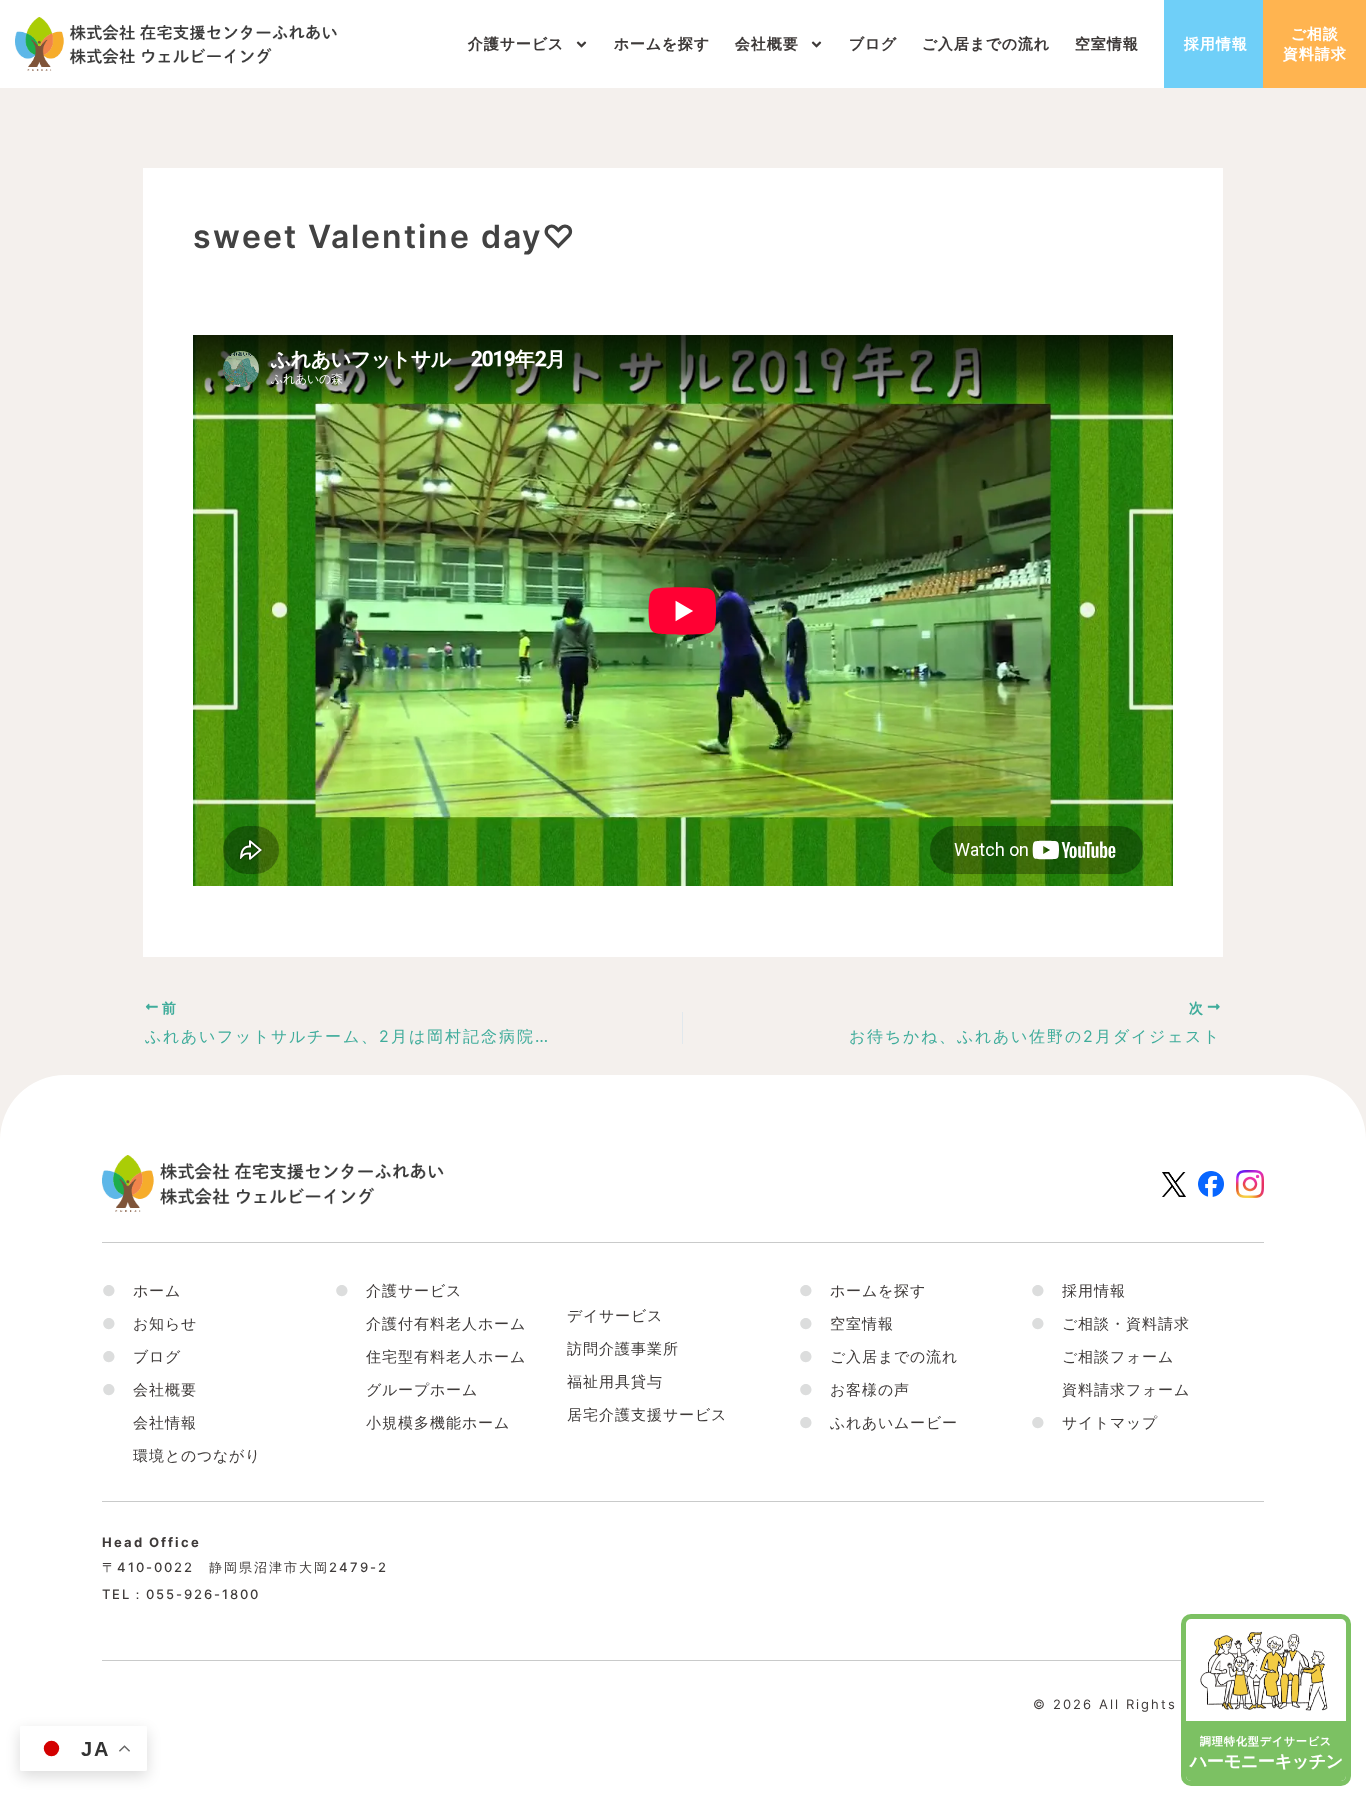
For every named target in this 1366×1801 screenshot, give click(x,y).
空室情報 (1107, 43)
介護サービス (516, 43)
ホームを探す (662, 43)
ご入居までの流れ (986, 43)
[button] (149, 1389)
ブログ (873, 43)
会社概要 (767, 43)
